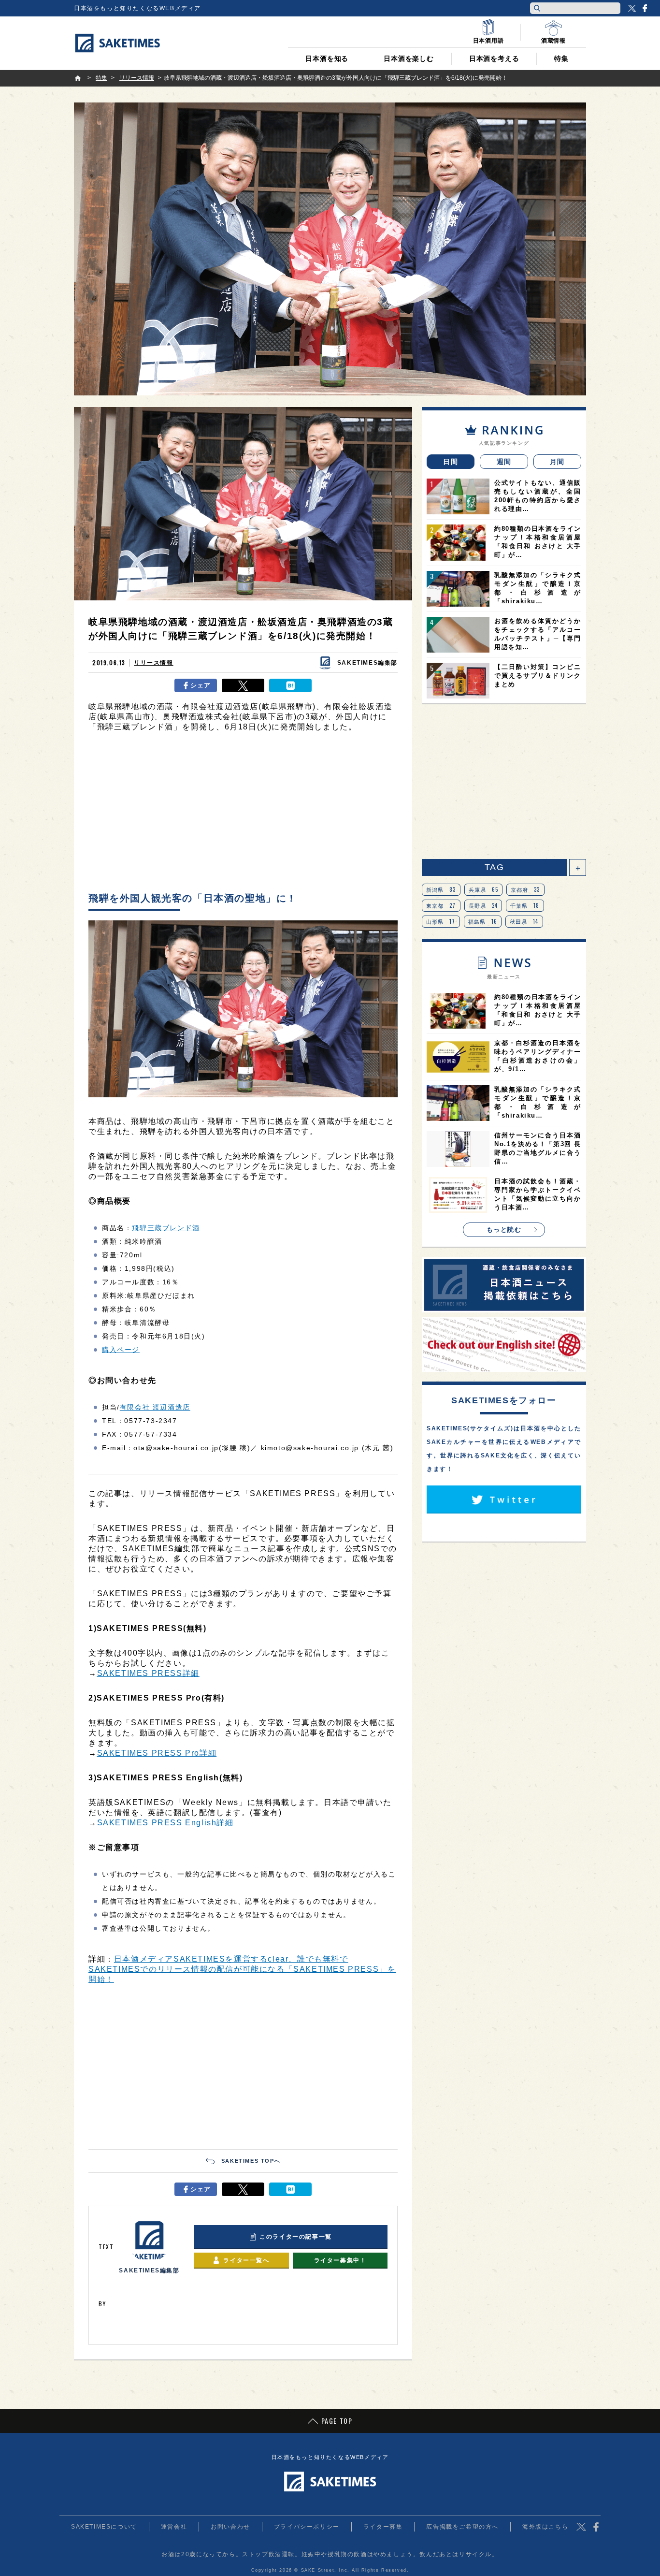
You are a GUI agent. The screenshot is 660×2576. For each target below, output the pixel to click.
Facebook (645, 8)
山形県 (441, 921)
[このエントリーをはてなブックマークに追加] (290, 685)
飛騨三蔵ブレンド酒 (166, 1228)
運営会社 (174, 2527)
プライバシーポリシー (307, 2527)
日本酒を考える (494, 58)
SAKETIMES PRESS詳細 (148, 1673)
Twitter (632, 8)
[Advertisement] (243, 815)
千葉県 (525, 905)
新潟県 (441, 889)
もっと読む (504, 1230)
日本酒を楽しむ (409, 58)
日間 (451, 462)
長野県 (483, 905)
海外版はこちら (545, 2527)
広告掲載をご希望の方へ (462, 2527)
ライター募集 (383, 2527)
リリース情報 (154, 663)
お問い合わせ (230, 2527)
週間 (504, 462)
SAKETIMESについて (104, 2527)
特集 (561, 58)
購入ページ (121, 1350)
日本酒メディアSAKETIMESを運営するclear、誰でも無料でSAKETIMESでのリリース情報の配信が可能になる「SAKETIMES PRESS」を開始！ (242, 1969)
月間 (557, 462)
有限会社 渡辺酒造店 (155, 1407)
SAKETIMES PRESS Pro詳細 (157, 1753)
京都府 (525, 889)
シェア (201, 685)
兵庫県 (484, 889)
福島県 (483, 921)
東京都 (441, 905)
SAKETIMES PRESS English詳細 (165, 1823)
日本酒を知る (327, 58)
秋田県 (524, 921)
